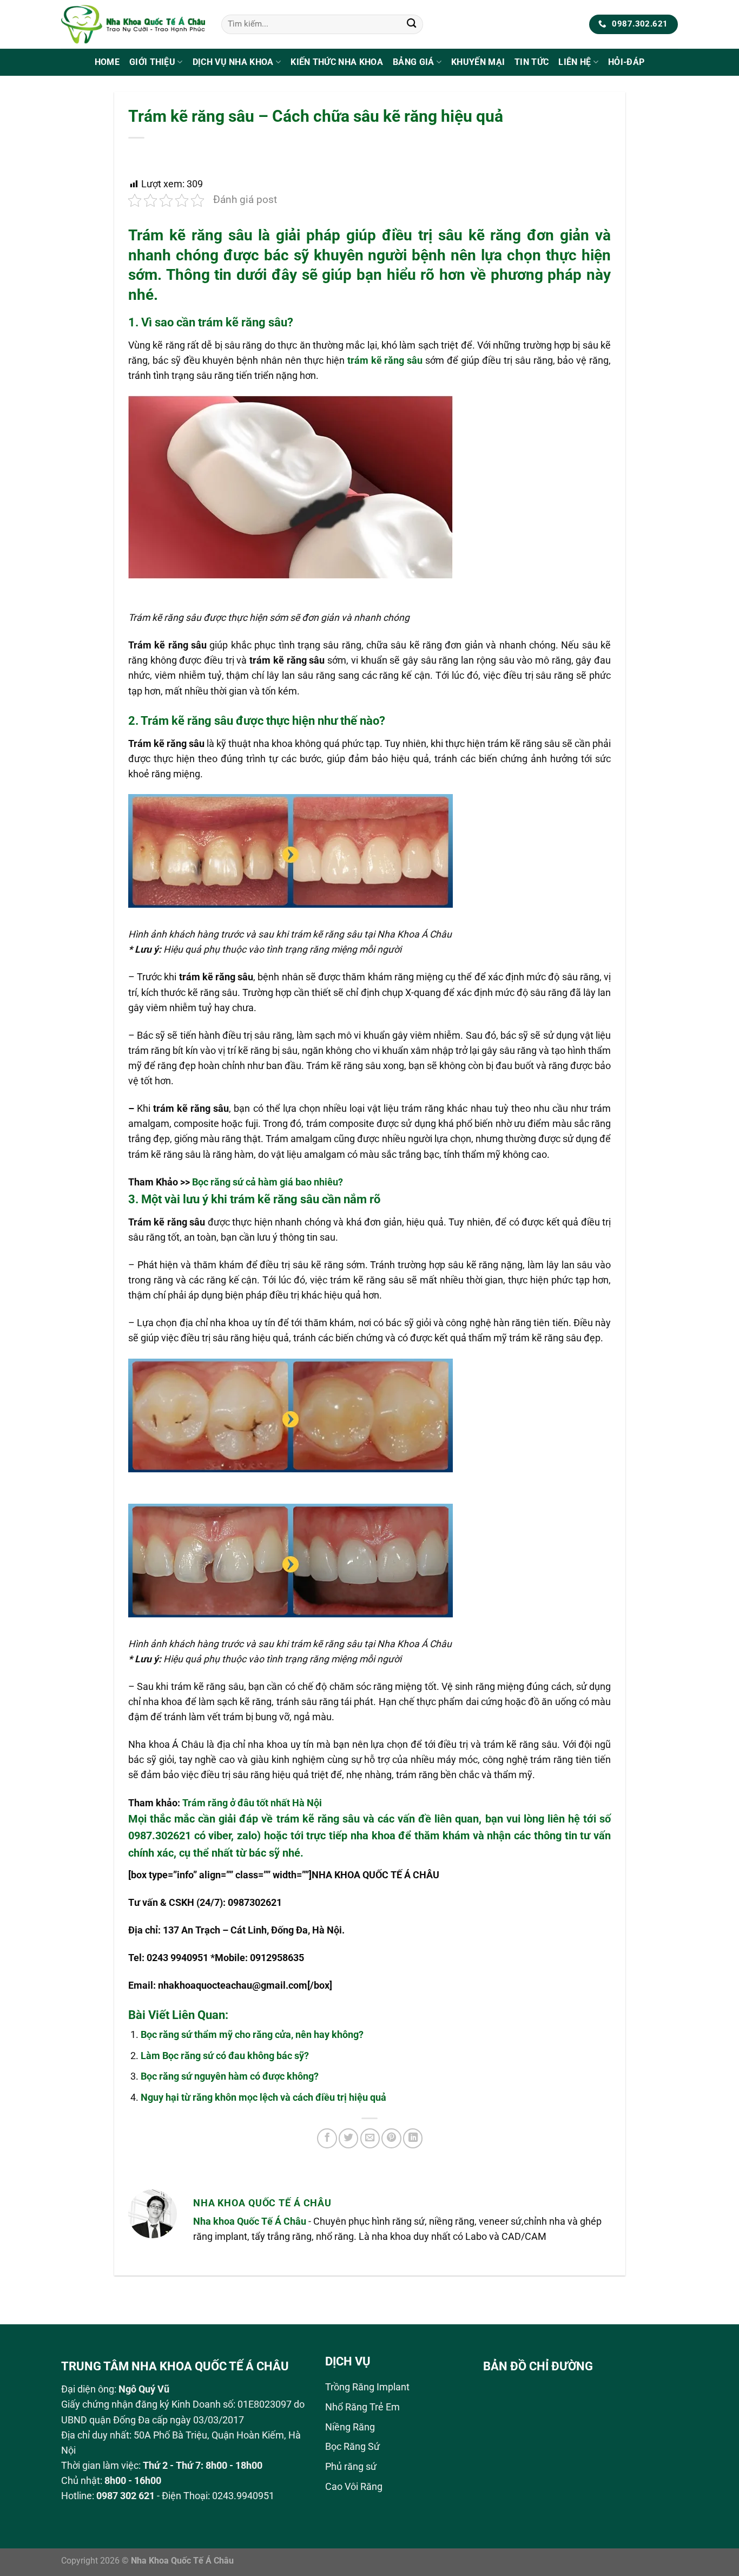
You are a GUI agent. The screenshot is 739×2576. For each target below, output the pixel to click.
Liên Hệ (575, 62)
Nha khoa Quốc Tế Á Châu (250, 2221)
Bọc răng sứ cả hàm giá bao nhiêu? (268, 1182)
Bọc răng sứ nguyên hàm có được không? (230, 2076)
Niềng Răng (350, 2427)
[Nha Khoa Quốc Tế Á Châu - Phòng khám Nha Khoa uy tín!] (133, 24)
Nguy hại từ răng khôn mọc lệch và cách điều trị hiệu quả (263, 2097)
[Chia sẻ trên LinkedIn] (413, 2138)
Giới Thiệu (152, 62)
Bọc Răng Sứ (352, 2447)
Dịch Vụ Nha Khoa (233, 62)
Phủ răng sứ (351, 2467)
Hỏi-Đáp (626, 62)
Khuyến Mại (478, 62)
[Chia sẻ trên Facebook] (327, 2138)
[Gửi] (411, 25)
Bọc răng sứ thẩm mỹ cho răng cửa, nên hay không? (252, 2035)
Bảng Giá (414, 62)
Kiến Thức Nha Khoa (337, 62)
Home (107, 62)
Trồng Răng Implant (367, 2387)
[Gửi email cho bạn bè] (370, 2138)
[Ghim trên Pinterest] (391, 2138)
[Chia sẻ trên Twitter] (348, 2138)
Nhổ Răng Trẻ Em (362, 2407)
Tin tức (532, 62)
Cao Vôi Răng (354, 2487)
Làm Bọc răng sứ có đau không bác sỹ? (225, 2056)
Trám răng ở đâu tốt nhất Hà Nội (252, 1803)
